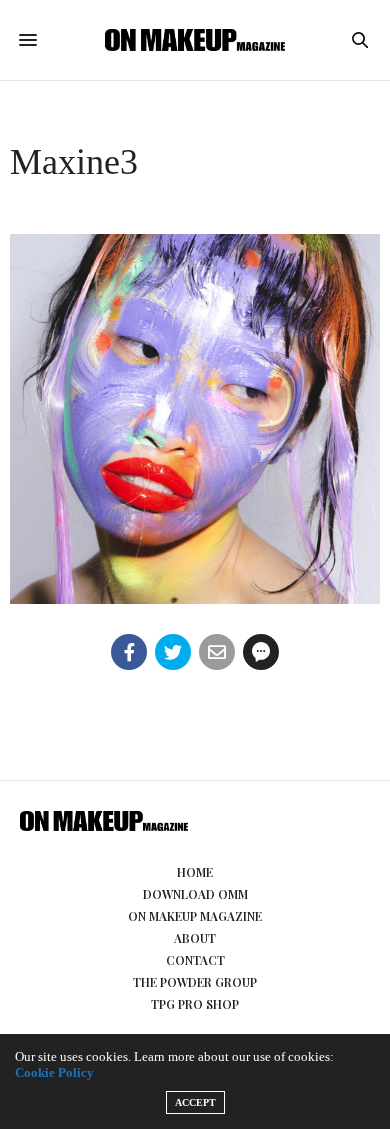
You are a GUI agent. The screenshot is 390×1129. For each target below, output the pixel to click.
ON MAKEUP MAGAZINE (195, 916)
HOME (195, 872)
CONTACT (195, 960)
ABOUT (195, 938)
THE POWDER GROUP (195, 982)
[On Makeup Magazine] (195, 39)
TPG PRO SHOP (195, 1004)
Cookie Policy (54, 1072)
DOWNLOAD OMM (195, 894)
